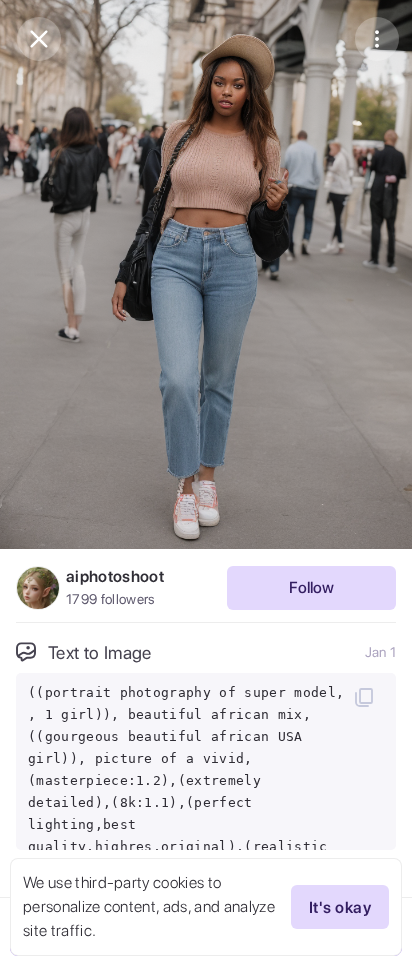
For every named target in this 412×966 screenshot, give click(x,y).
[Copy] (364, 697)
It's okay (340, 907)
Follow (311, 587)
